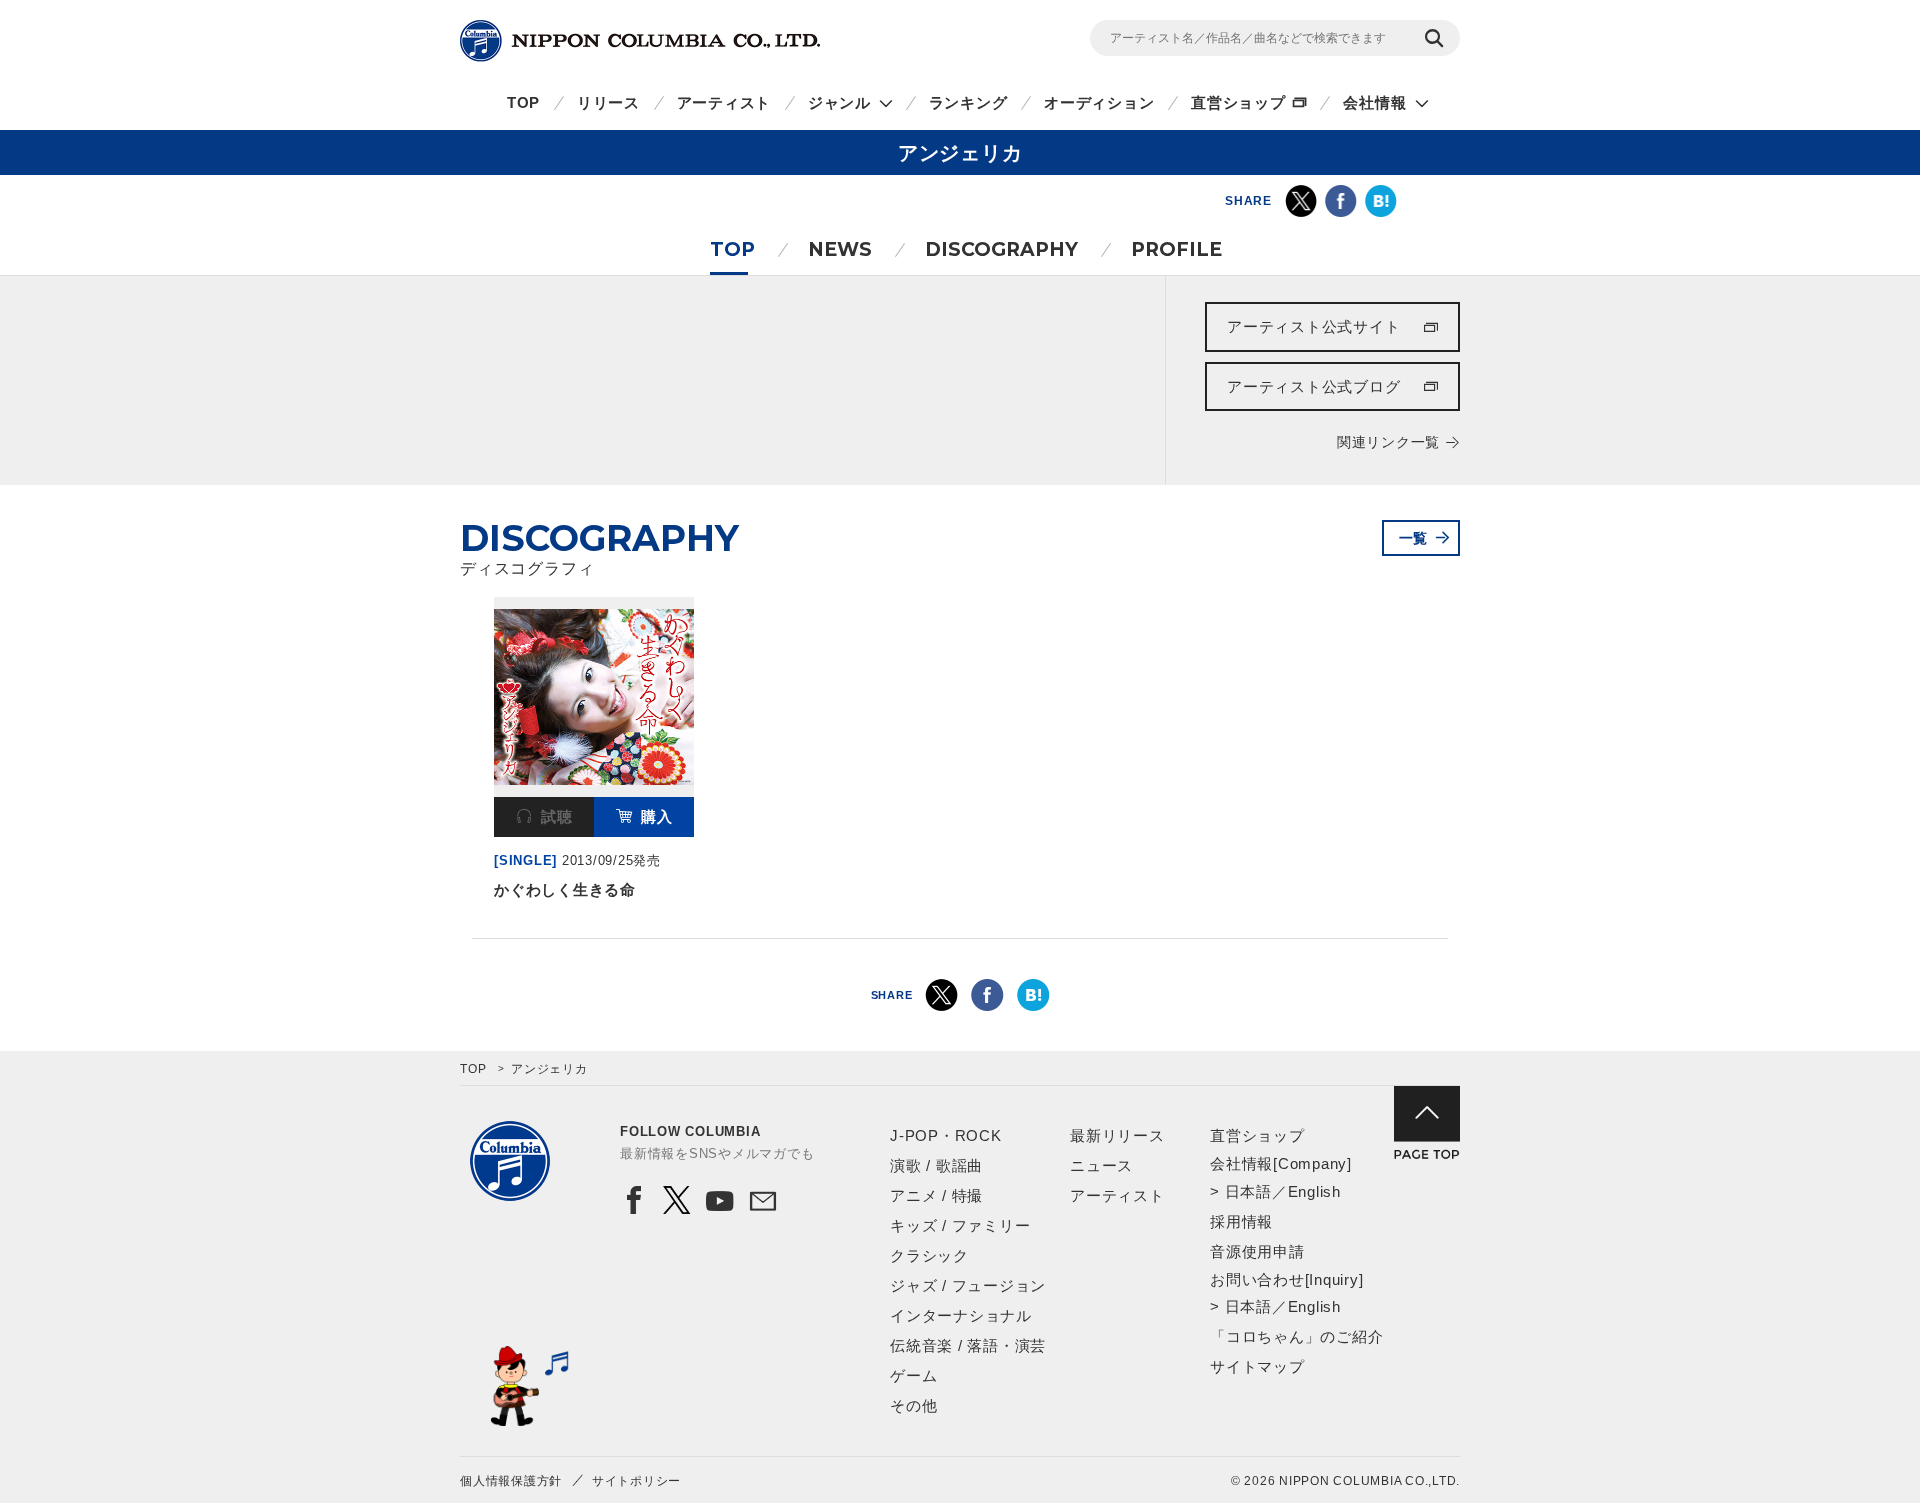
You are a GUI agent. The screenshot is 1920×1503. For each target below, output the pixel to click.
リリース (608, 102)
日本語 (1248, 1191)
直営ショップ (1238, 102)
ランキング (968, 102)
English (1314, 1191)
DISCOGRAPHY (1001, 249)
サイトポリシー (636, 1481)
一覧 (1414, 538)
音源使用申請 (1257, 1251)
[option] (594, 752)
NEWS (840, 249)
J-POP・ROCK (946, 1135)
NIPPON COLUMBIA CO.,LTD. (640, 41)
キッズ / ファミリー (960, 1225)
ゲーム (913, 1375)
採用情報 (1241, 1221)
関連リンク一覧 (1388, 442)
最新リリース (1117, 1135)
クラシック (929, 1255)
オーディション (1099, 102)
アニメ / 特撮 (936, 1195)
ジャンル (839, 102)
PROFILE (1176, 249)
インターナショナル (961, 1315)
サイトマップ (1257, 1366)
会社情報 (1374, 102)
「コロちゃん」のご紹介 (1296, 1336)
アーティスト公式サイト (1313, 326)
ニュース (1101, 1165)
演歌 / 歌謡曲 (936, 1165)
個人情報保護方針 (511, 1481)
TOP (523, 102)
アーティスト (724, 102)
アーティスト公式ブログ (1313, 386)
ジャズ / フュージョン (968, 1285)
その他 (913, 1405)
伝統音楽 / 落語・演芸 (968, 1345)
